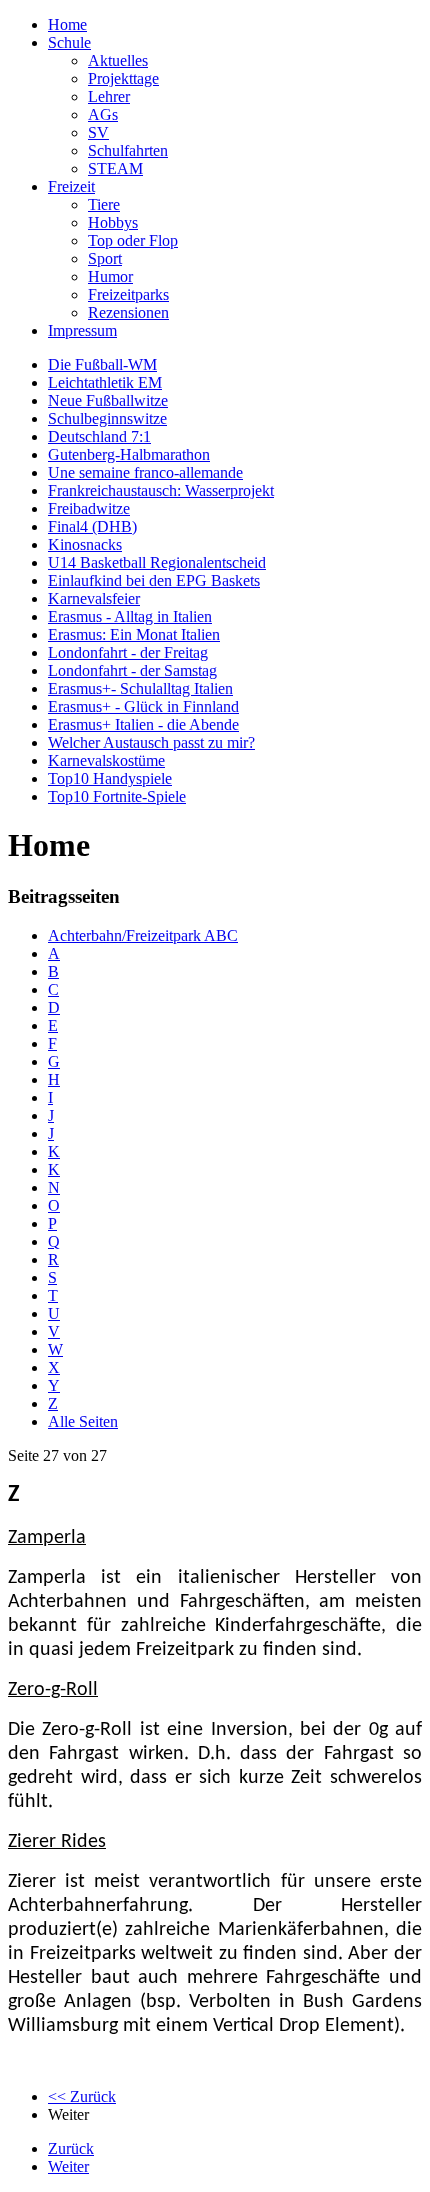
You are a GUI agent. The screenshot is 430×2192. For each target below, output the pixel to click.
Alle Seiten (83, 1421)
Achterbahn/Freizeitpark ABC (143, 935)
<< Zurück (82, 2096)
